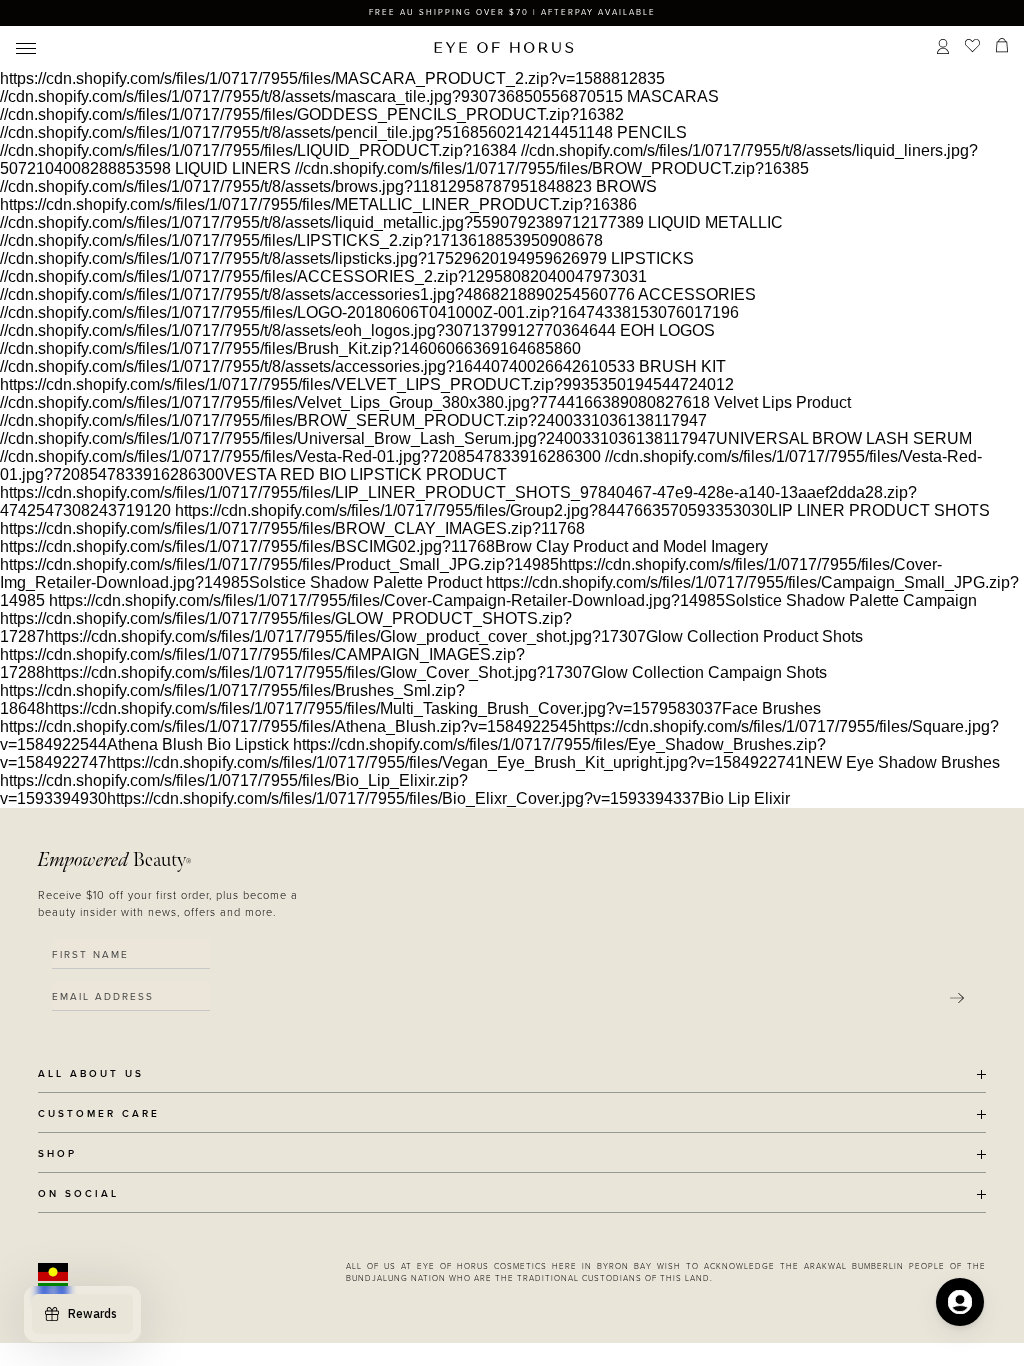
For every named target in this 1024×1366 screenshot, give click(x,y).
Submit (957, 998)
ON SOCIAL (78, 1194)
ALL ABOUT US (91, 1074)
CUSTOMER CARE (99, 1114)
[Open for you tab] (960, 1302)
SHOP (57, 1154)
